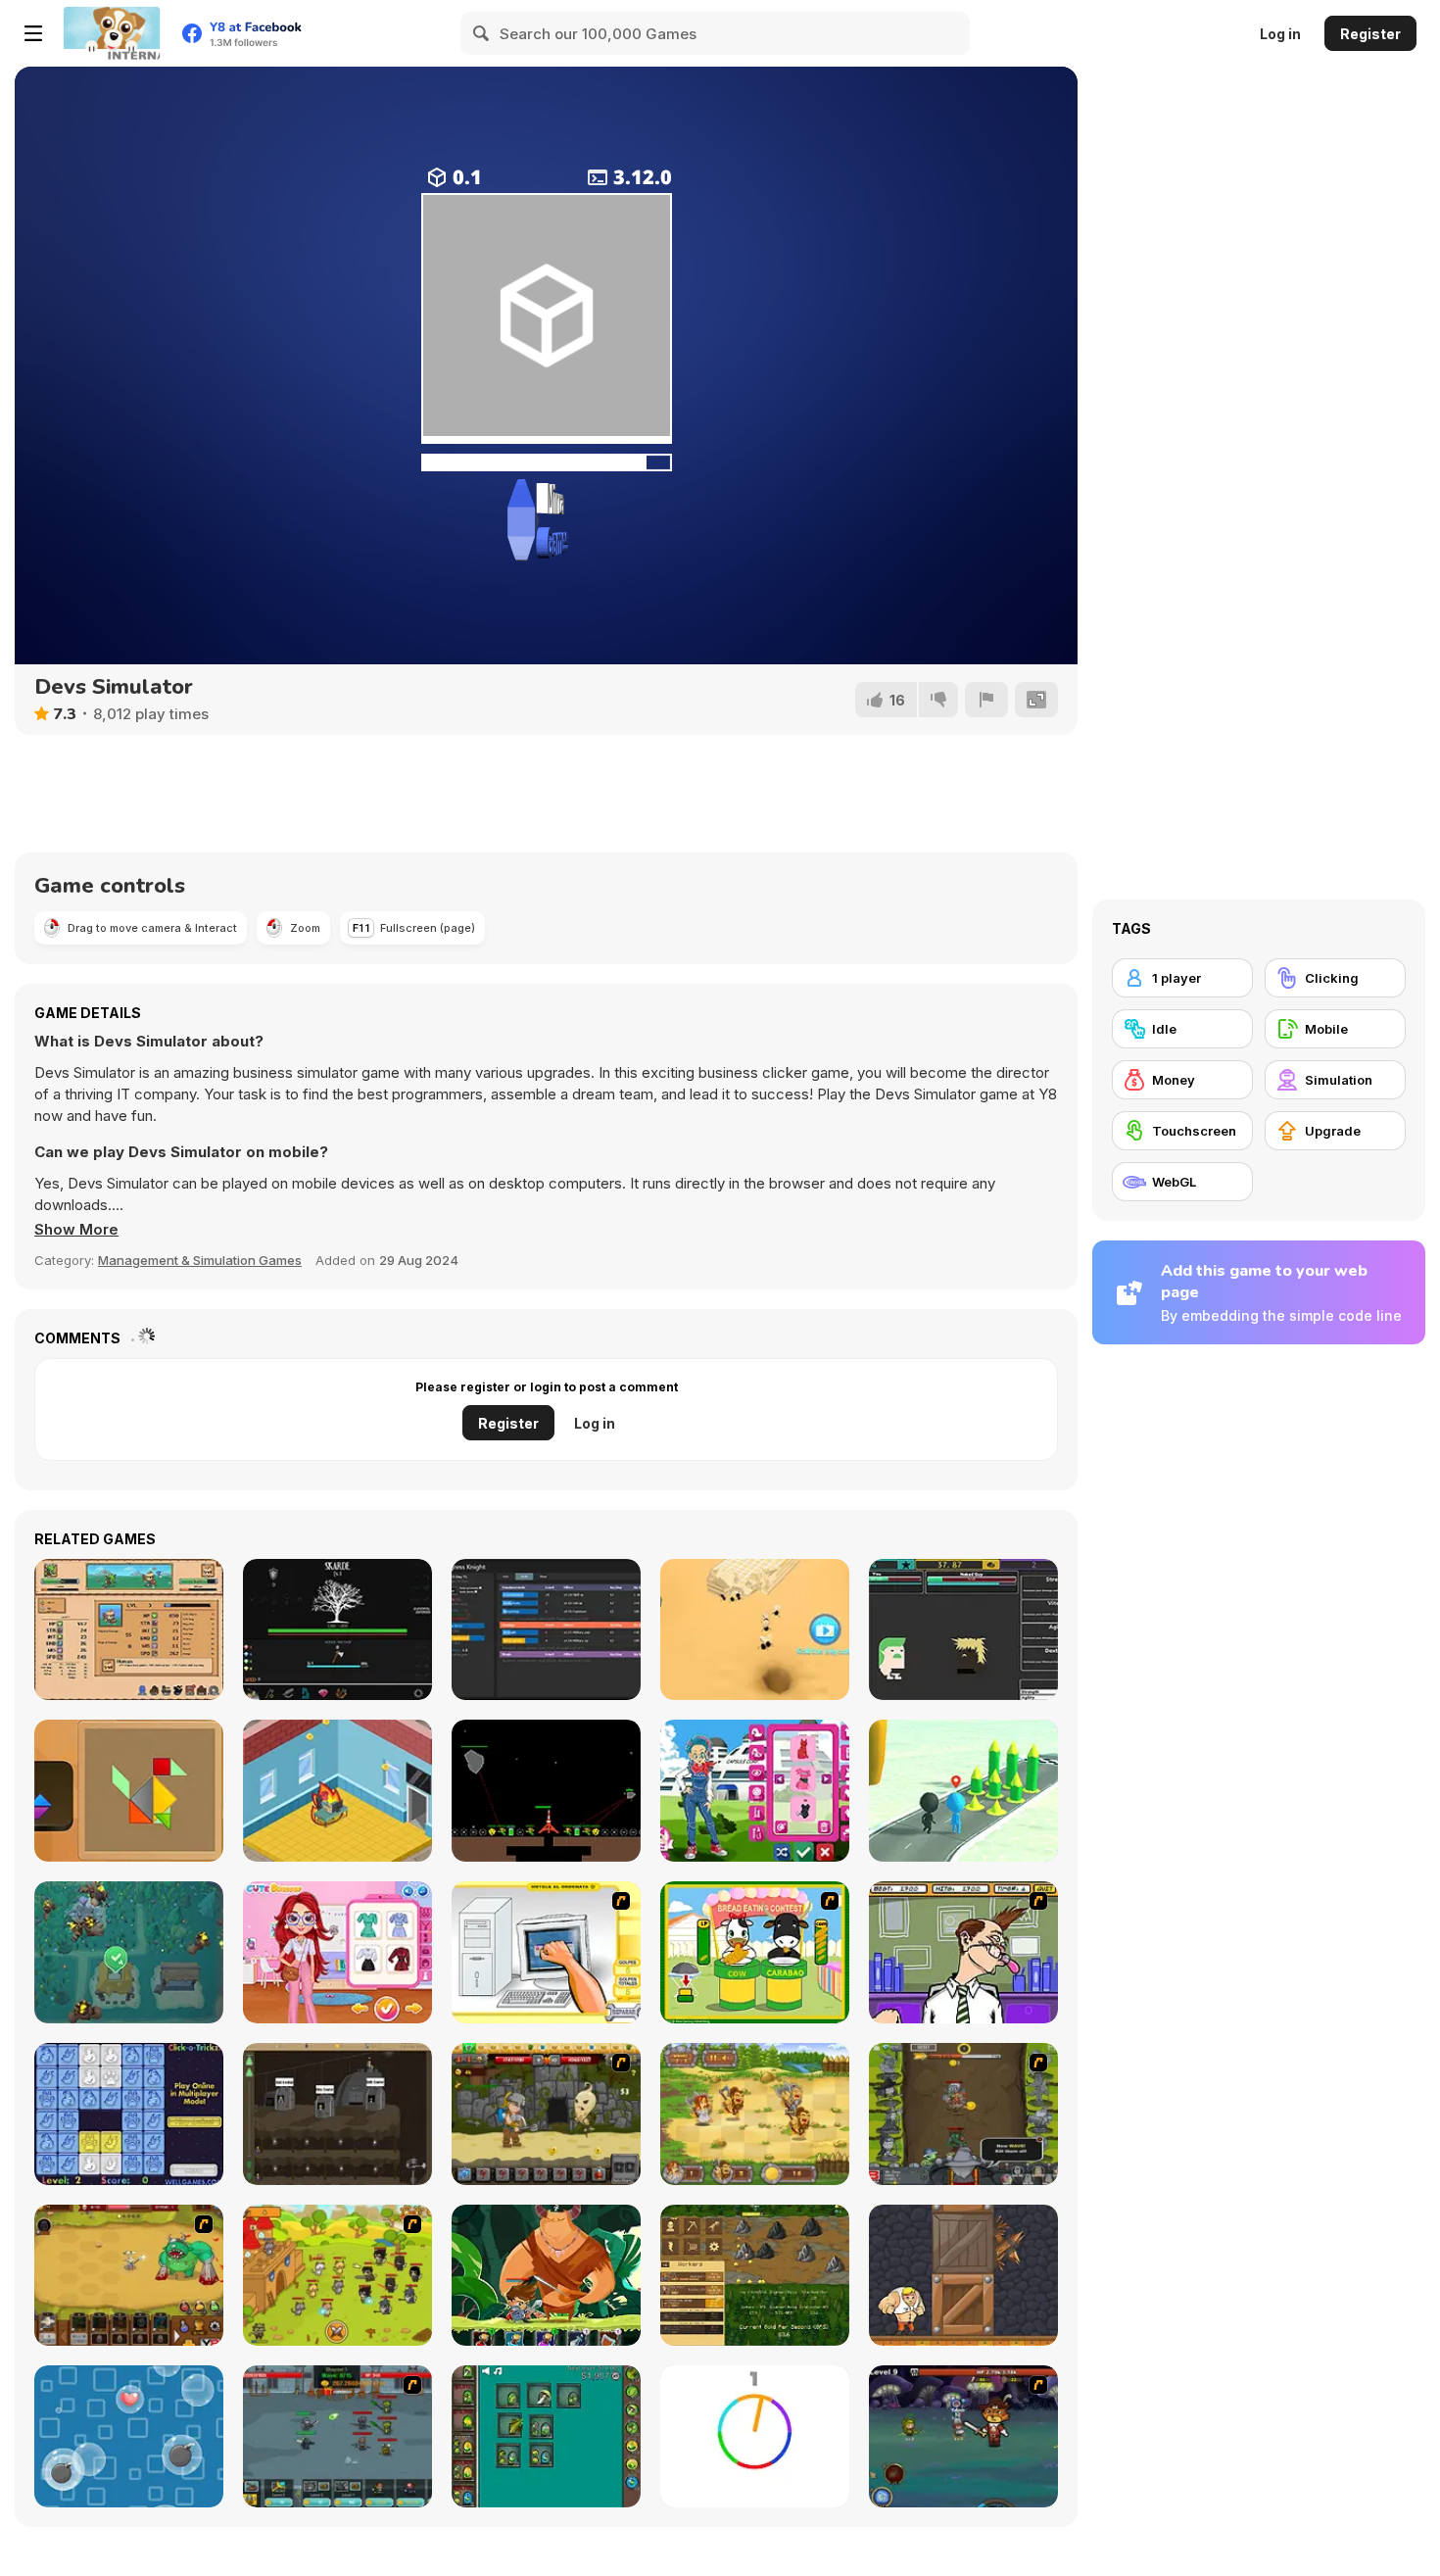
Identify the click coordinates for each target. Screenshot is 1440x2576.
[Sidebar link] (33, 33)
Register (1370, 34)
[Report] (986, 700)
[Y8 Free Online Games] (112, 33)
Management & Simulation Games (200, 1260)
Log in (1280, 34)
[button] (76, 1230)
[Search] (482, 33)
